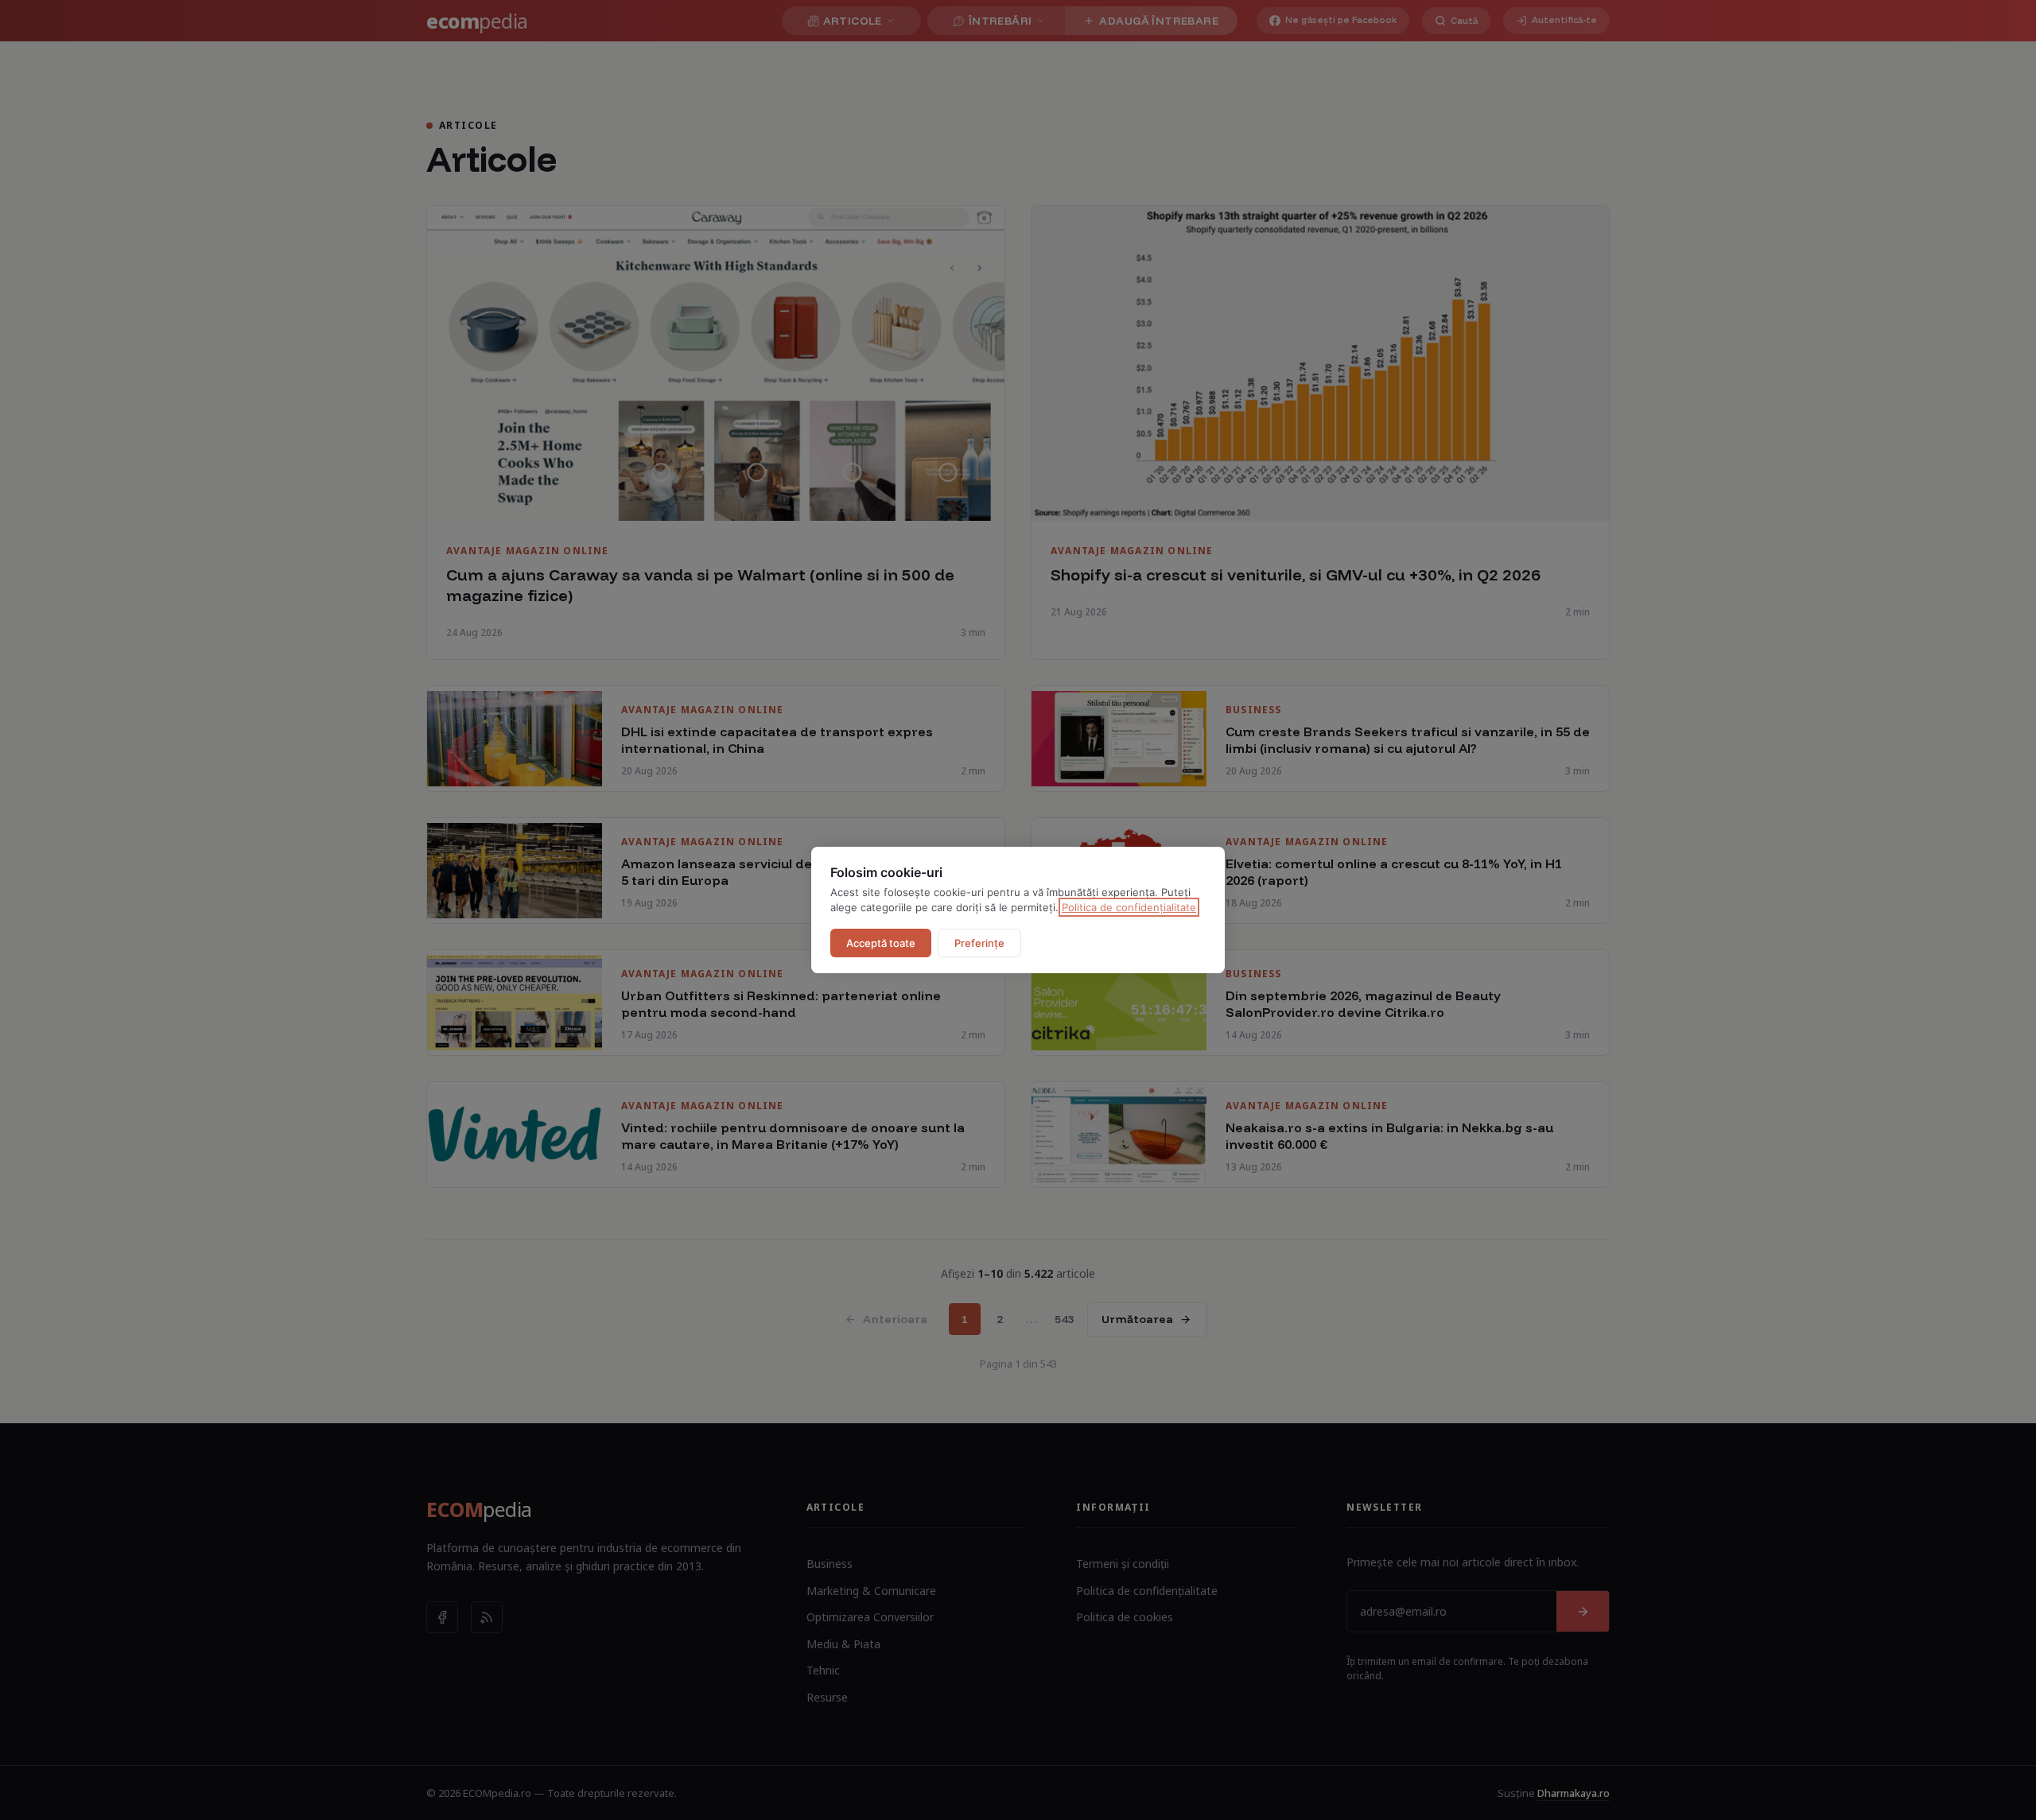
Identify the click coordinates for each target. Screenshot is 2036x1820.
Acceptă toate (881, 943)
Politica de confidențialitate (1129, 907)
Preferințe (979, 943)
